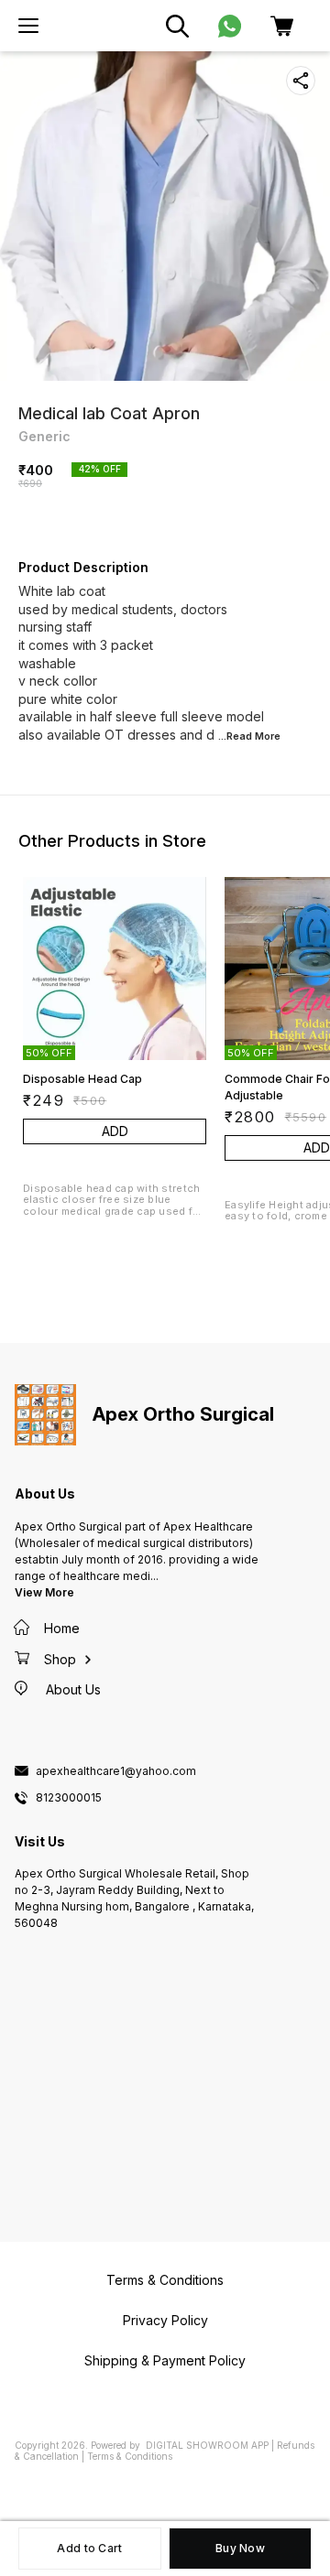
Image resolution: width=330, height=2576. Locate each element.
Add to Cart (89, 2548)
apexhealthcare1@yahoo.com (116, 1771)
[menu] (28, 26)
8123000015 (69, 1798)
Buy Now (240, 2548)
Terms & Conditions (130, 2456)
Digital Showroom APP (207, 2445)
